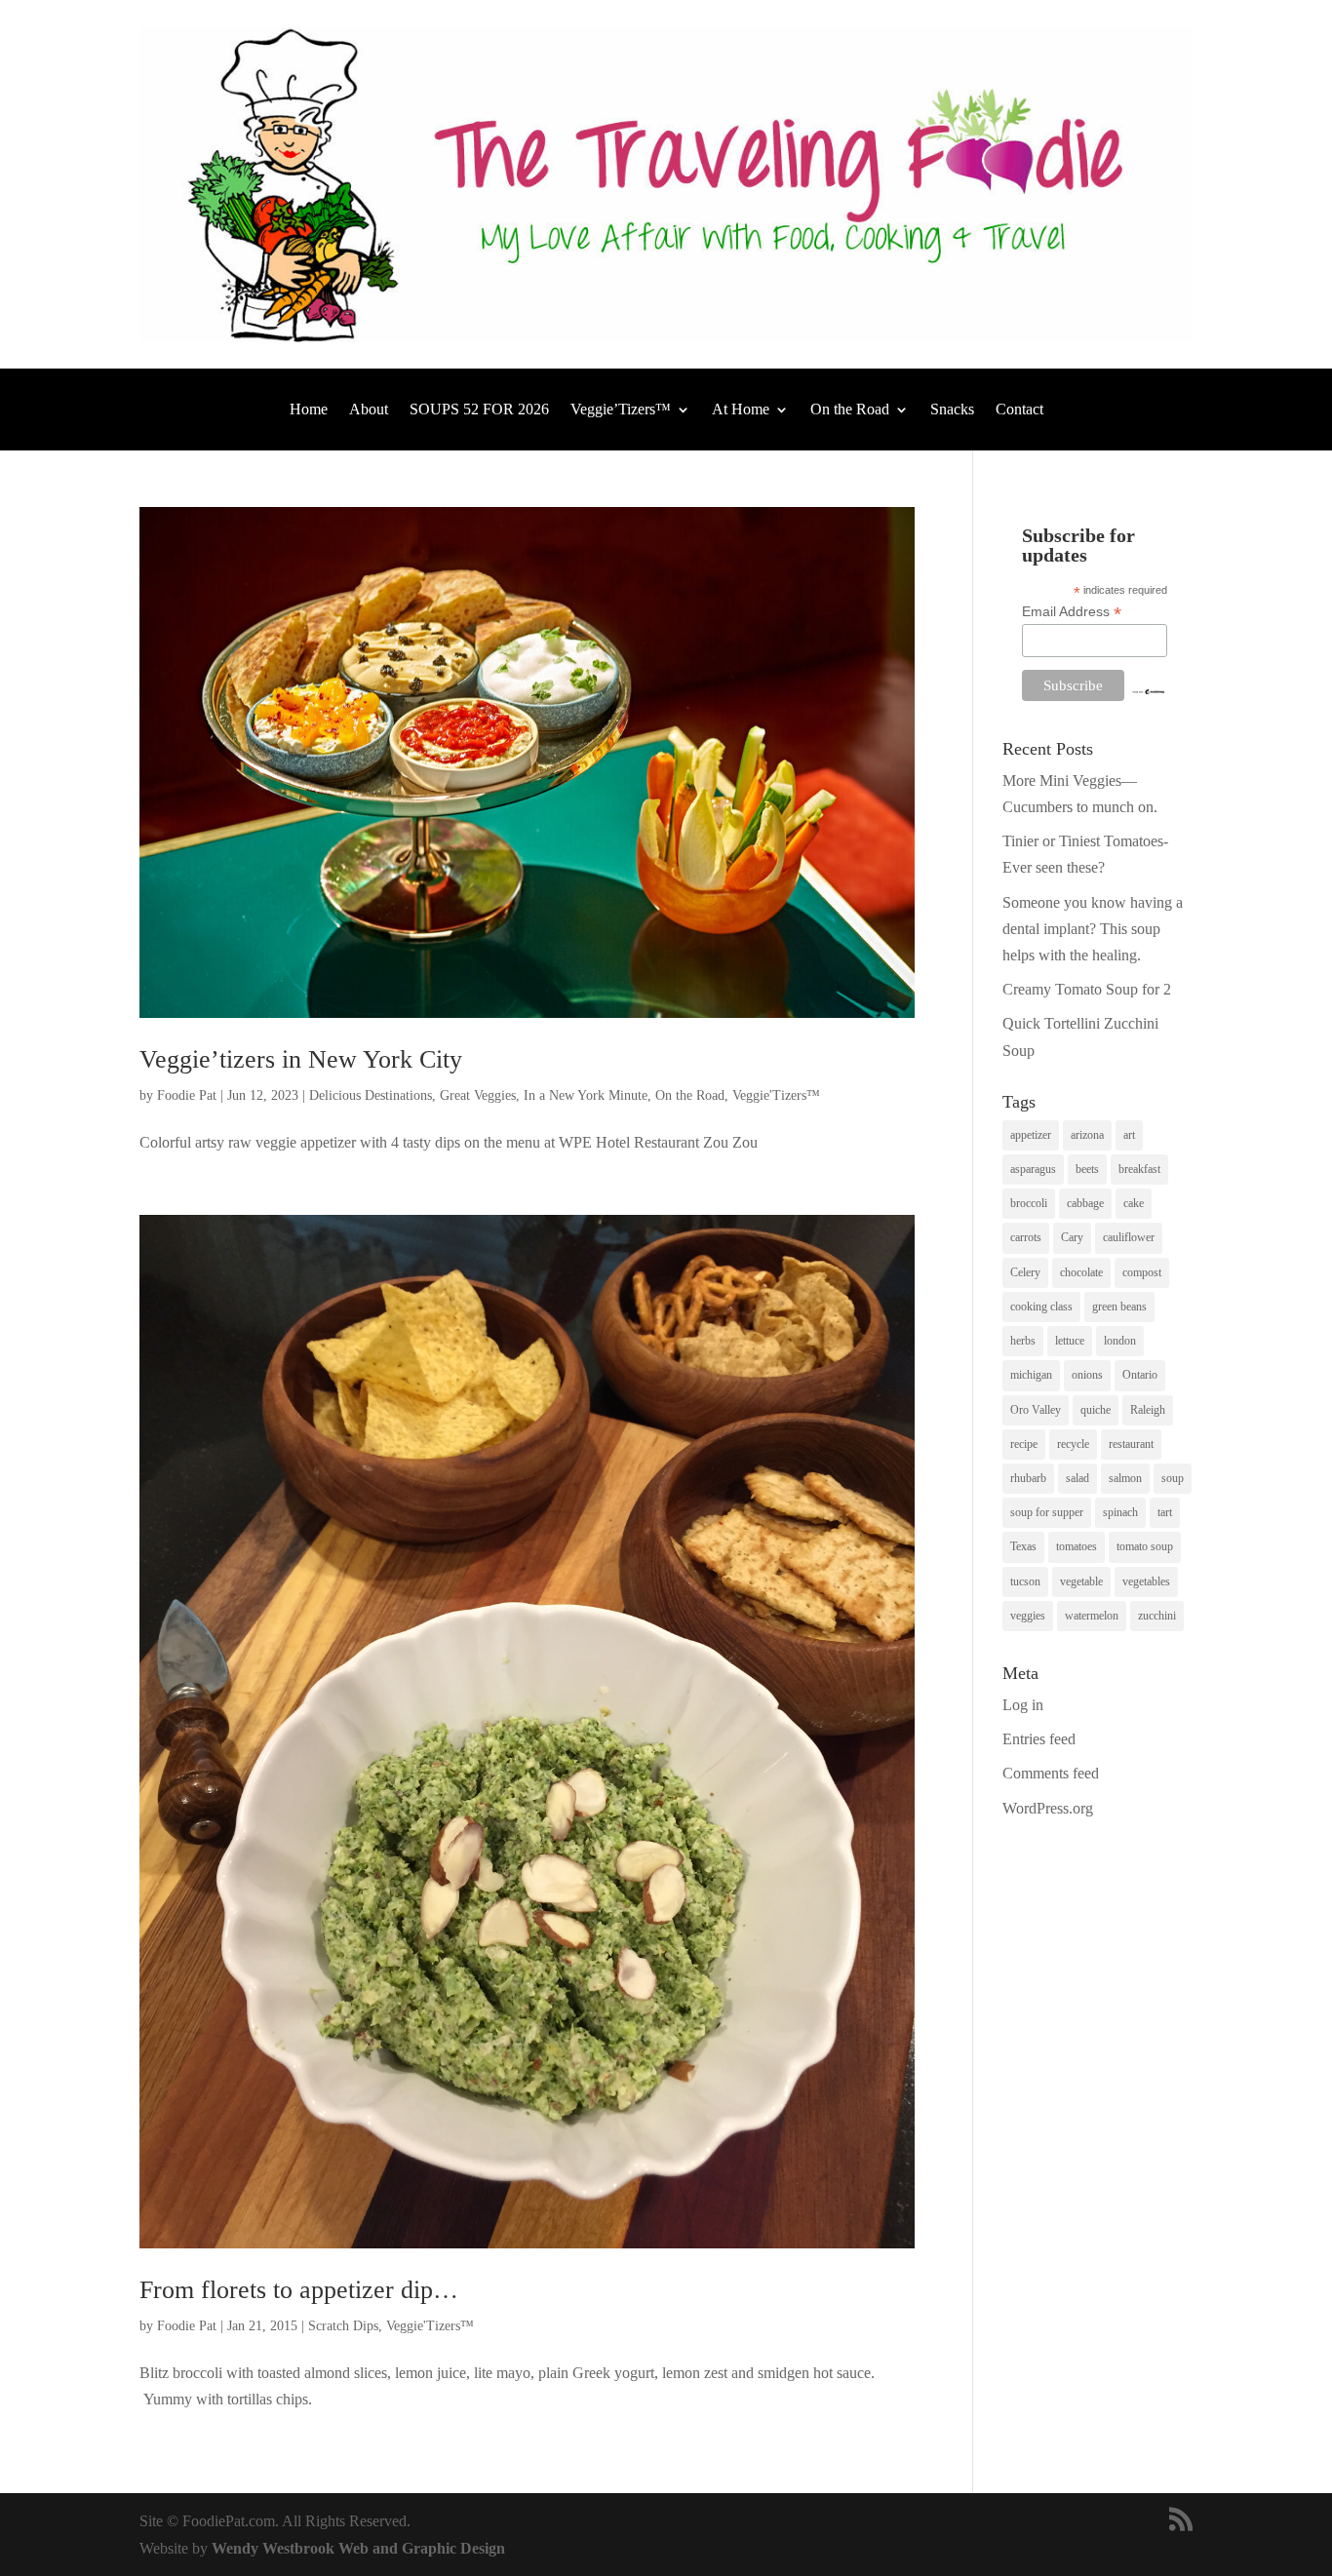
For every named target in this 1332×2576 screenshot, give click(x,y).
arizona (1087, 1135)
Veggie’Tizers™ (621, 410)
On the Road (850, 410)
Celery (1025, 1272)
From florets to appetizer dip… (299, 2290)
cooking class (1041, 1307)
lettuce (1070, 1341)
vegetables (1146, 1581)
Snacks (952, 410)
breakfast (1139, 1169)
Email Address (1072, 612)
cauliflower (1129, 1237)
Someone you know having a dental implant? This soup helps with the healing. (1093, 929)
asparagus (1033, 1169)
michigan (1031, 1375)
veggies (1028, 1616)
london (1120, 1341)
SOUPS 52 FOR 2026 (479, 410)
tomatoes (1077, 1546)
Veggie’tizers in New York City (301, 1059)
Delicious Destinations (371, 1095)
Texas (1023, 1546)
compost (1142, 1272)
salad (1077, 1478)
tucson (1025, 1581)
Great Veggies (478, 1095)
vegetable (1081, 1581)
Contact (1019, 410)
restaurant (1131, 1444)
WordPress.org (1048, 1808)
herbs (1023, 1341)
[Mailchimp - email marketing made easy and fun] (1148, 690)
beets (1087, 1169)
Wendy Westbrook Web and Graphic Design (358, 2548)
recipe (1024, 1444)
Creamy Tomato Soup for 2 (1087, 989)
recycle (1073, 1444)
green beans (1119, 1307)
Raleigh (1148, 1410)
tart (1165, 1512)
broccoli (1029, 1203)
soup (1173, 1478)
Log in (1023, 1705)
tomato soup (1145, 1546)
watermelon (1092, 1616)
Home (309, 410)
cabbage (1085, 1203)
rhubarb (1028, 1478)
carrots (1026, 1237)
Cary (1072, 1237)
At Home (741, 410)
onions (1087, 1375)
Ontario (1140, 1375)
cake (1134, 1203)
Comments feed (1051, 1773)
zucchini (1157, 1616)
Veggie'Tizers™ (776, 1095)
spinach (1120, 1512)
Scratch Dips (343, 2326)
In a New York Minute (586, 1095)
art (1129, 1135)
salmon (1125, 1478)
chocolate (1081, 1272)
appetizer (1031, 1135)
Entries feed (1039, 1739)
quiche (1096, 1410)
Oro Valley (1036, 1410)
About (369, 410)
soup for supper (1047, 1512)
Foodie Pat (187, 1095)
